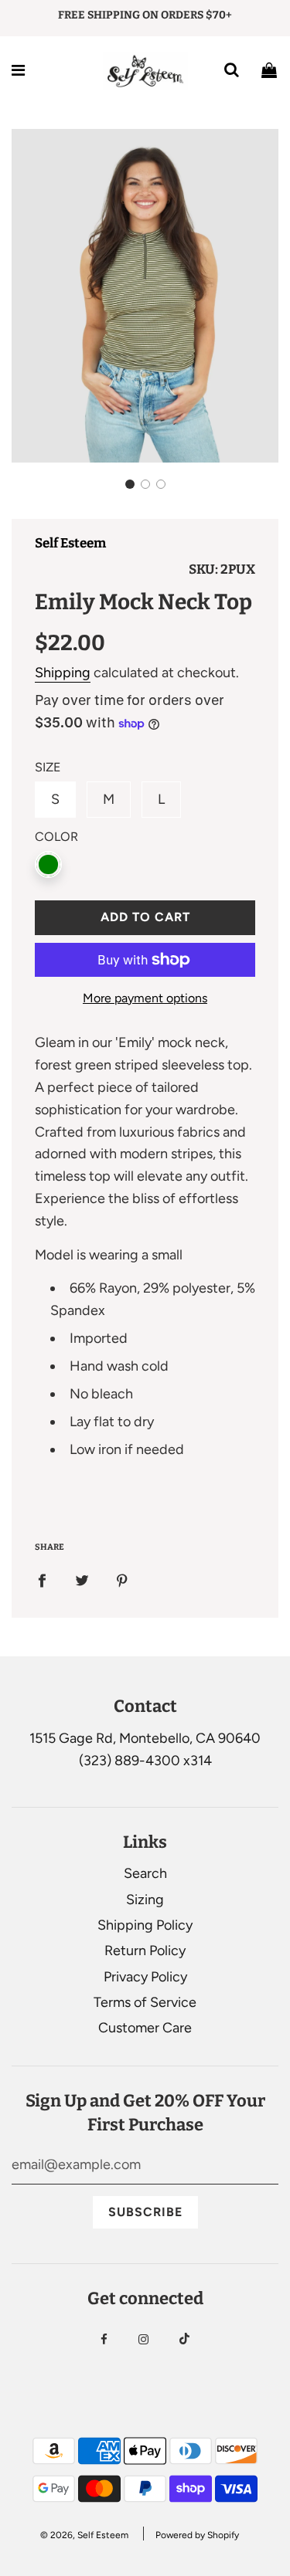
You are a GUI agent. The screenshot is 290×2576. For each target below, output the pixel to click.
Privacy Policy (145, 1977)
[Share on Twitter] (82, 1580)
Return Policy (145, 1951)
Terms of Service (145, 2002)
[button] (130, 484)
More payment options (145, 998)
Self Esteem (70, 543)
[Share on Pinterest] (122, 1580)
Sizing (145, 1900)
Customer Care (145, 2028)
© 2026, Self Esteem (84, 2535)
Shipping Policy (145, 1925)
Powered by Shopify (197, 2535)
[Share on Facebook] (42, 1580)
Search (145, 1873)
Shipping (63, 673)
